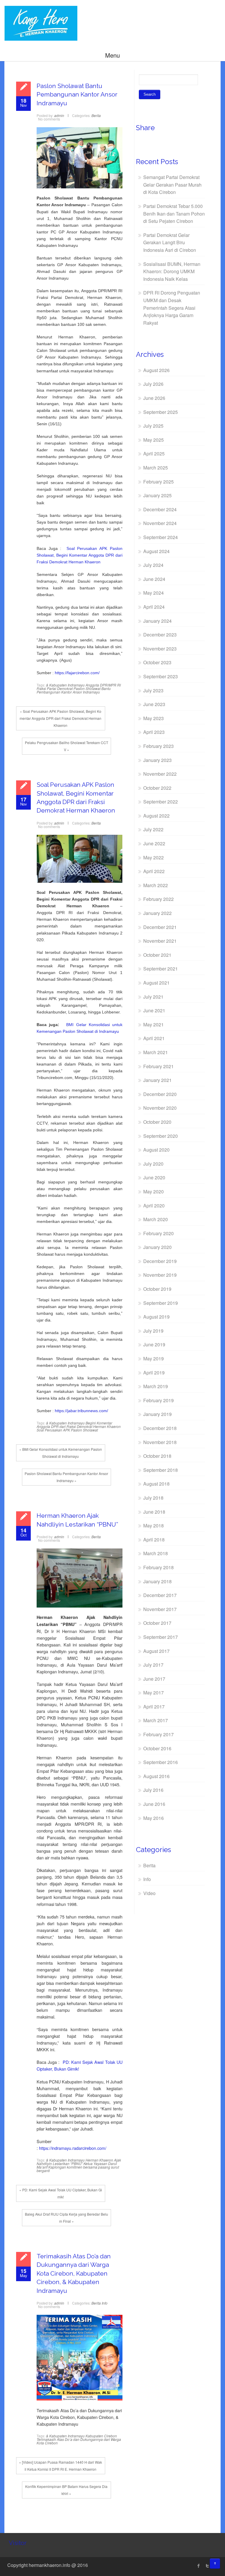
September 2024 (161, 537)
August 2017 (156, 1651)
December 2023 (160, 635)
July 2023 (153, 690)
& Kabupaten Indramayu (65, 685)
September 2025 (161, 412)
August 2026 (156, 370)
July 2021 (153, 997)
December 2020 (160, 1094)
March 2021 (156, 1052)
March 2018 (156, 1553)
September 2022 (161, 802)
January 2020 (157, 1247)
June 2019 (154, 1344)
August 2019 (156, 1317)
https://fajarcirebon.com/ (77, 673)
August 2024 (156, 551)
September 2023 (161, 676)
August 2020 (156, 1150)
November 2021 (160, 941)
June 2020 (154, 1177)
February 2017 (158, 1734)
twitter (207, 2566)
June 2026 (154, 398)
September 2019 (161, 1303)
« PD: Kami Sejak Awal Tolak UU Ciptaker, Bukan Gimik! (61, 2193)
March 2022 (156, 885)
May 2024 (154, 593)
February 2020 (158, 1233)
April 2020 (154, 1206)
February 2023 (158, 746)
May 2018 (154, 1526)
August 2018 (156, 1484)
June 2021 (154, 1010)
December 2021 (160, 927)
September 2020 (161, 1136)
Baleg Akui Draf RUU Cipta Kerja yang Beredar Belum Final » (67, 2218)
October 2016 (157, 1748)
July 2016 (153, 1790)
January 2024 (157, 621)
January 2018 (157, 1581)
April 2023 (154, 732)
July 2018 (153, 1498)
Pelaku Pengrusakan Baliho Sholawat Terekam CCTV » (67, 746)
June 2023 (154, 704)
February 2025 (158, 482)
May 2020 (154, 1191)
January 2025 (157, 495)
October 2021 (157, 955)
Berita (96, 115)
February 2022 (158, 899)
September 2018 (161, 1470)
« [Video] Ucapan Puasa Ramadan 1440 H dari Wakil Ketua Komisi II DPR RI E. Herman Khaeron (60, 2466)
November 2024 (160, 523)
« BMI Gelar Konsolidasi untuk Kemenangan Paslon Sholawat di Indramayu (61, 1453)
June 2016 (154, 1804)
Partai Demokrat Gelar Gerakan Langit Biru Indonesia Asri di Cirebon (170, 242)
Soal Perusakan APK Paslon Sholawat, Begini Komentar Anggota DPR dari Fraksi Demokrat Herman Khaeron (80, 555)
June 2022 (154, 843)
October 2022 (157, 788)
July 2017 (153, 1665)
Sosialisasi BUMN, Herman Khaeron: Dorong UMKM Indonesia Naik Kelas (172, 271)
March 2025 (156, 468)
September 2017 (161, 1637)
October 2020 (157, 1122)
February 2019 (158, 1400)
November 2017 (160, 1609)
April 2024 (154, 607)
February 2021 (158, 1066)
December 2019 (160, 1261)
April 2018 (154, 1540)
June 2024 (154, 579)
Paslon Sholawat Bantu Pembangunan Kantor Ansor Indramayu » (66, 1477)
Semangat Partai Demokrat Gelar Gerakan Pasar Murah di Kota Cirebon (172, 185)
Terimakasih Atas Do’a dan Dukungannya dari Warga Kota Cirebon (79, 2441)
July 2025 (153, 426)
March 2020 (156, 1219)
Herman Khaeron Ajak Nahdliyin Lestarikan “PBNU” (79, 2162)
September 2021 (161, 969)
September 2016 (161, 1762)
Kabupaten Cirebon (101, 2436)
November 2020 (160, 1108)
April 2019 (154, 1373)
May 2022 (154, 857)
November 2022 (160, 774)
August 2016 (156, 1776)
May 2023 (154, 718)
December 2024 (160, 509)
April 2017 (154, 1707)
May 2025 (154, 440)
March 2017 (156, 1720)
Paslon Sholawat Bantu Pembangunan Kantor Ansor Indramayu (77, 94)
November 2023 (160, 649)
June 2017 (154, 1679)
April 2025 (154, 454)
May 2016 (154, 1818)
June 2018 (154, 1512)
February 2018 (158, 1567)
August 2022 (156, 816)
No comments (49, 119)
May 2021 (154, 1024)
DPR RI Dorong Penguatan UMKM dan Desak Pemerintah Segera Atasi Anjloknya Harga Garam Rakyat (172, 308)
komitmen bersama (82, 2167)
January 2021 (157, 1080)
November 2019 (160, 1275)
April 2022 (154, 871)
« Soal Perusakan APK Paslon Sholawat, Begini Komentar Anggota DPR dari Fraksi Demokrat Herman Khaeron (60, 718)
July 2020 (153, 1164)
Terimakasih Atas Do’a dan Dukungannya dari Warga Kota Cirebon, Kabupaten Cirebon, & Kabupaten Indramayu (74, 2273)
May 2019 (154, 1358)
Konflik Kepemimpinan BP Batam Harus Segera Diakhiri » (66, 2490)
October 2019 (157, 1289)
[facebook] (199, 2566)
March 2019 (156, 1386)
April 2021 (154, 1038)
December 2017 (160, 1595)
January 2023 (157, 760)
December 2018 (160, 1428)
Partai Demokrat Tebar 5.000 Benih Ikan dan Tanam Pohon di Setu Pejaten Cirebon (174, 214)
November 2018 (160, 1442)
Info (105, 2303)
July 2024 (153, 565)
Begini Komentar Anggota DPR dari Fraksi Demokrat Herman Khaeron (79, 1425)
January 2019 (157, 1414)
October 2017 (157, 1623)
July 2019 (153, 1331)
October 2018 (157, 1456)
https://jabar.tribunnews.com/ (81, 1411)
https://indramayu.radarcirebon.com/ (73, 2148)
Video (149, 1893)
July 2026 (153, 384)
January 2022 (157, 913)
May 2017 (154, 1693)
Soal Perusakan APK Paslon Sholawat (67, 1430)
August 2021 (156, 983)
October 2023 (157, 662)
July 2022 (153, 829)
